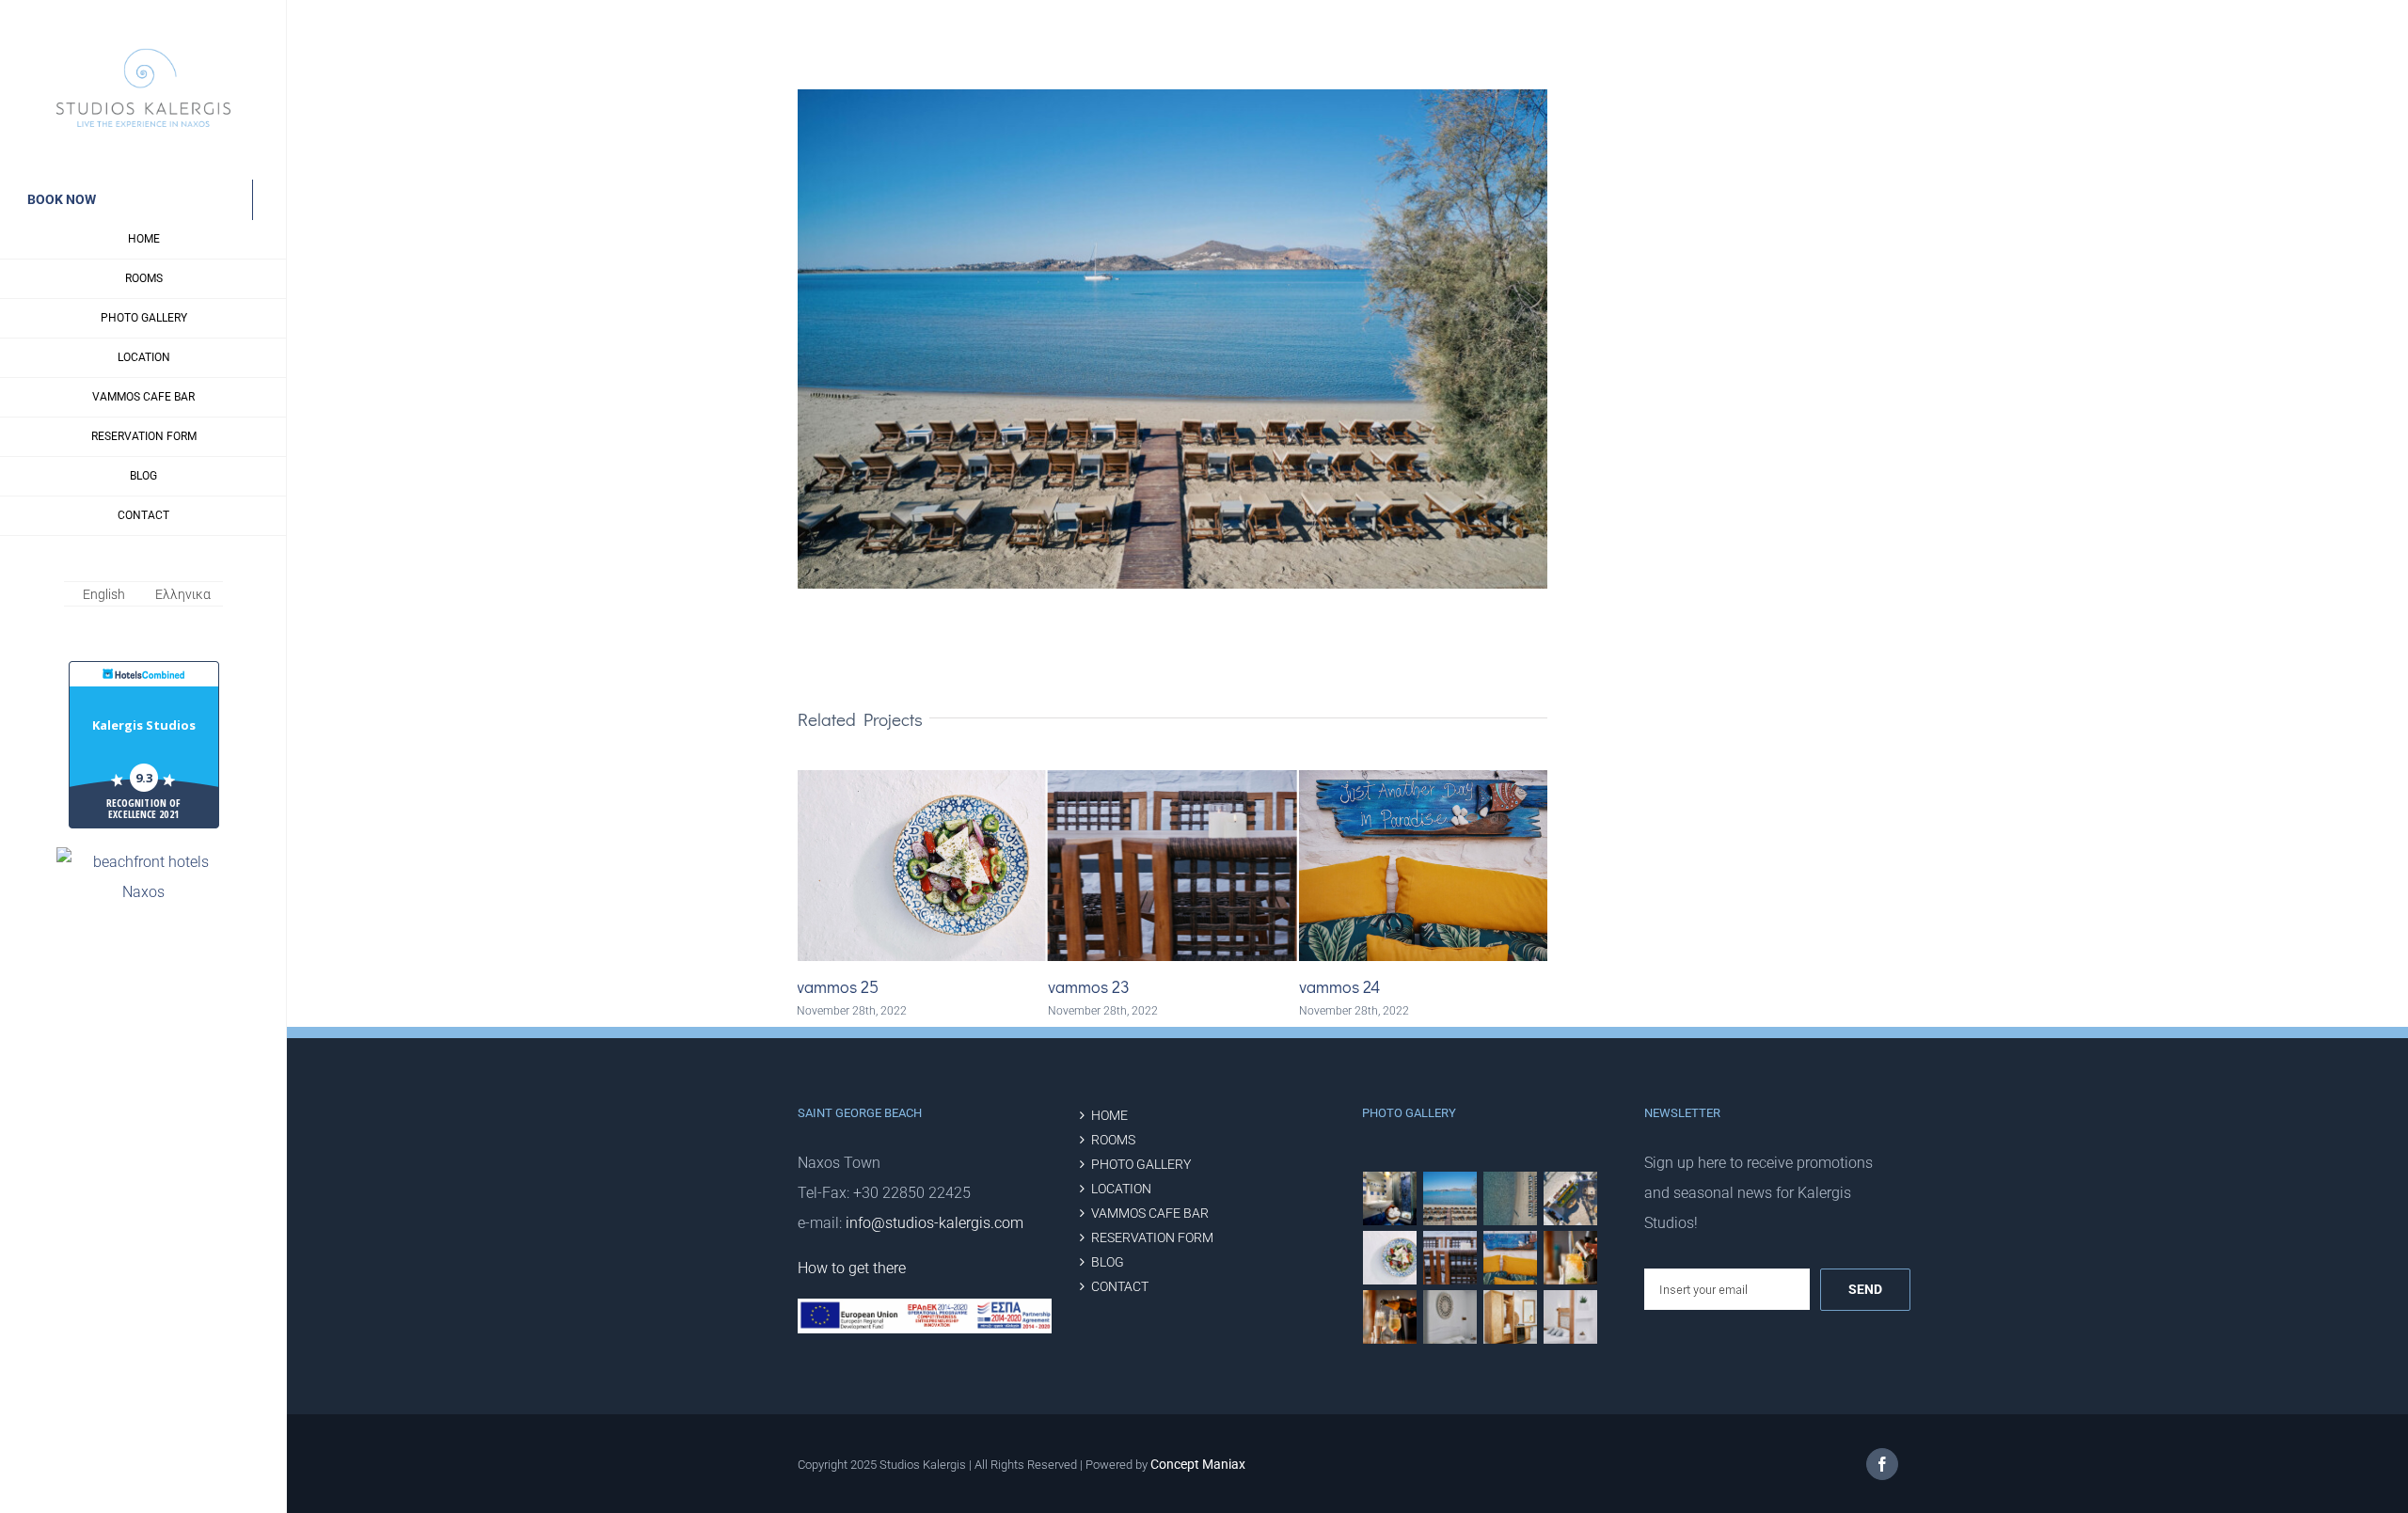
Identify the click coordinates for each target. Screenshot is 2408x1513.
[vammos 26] (1450, 1198)
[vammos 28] (1571, 1198)
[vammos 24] (1511, 1258)
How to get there (852, 1268)
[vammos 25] (1390, 1258)
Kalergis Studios (144, 725)
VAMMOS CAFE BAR (1150, 1214)
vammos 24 (1088, 986)
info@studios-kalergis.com (935, 1223)
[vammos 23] (1450, 1258)
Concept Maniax (1198, 1464)
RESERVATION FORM (1152, 1238)
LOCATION (1121, 1189)
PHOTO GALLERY (1141, 1165)
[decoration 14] (1571, 1317)
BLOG (1108, 1262)
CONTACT (1120, 1287)
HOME (1109, 1116)
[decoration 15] (1511, 1317)
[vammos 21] (1390, 1317)
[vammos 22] (1571, 1258)
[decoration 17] (1450, 1317)
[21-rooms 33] (1390, 1198)
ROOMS (1113, 1140)
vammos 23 (838, 986)
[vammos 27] (1511, 1198)
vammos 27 (1339, 986)
